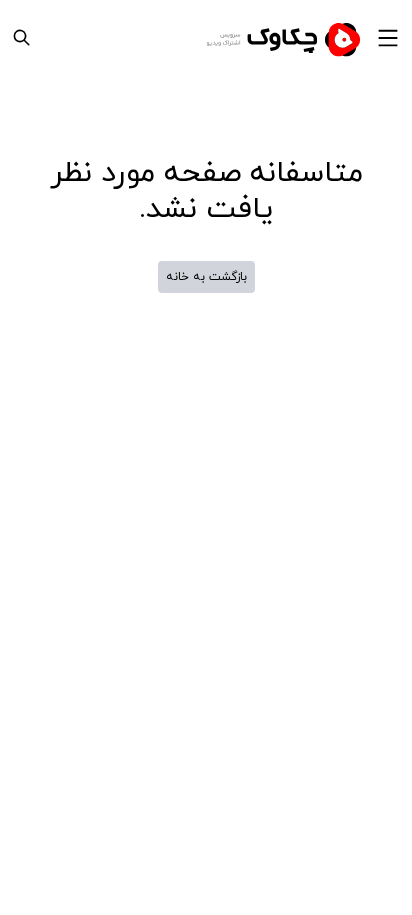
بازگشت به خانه (206, 277)
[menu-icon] (388, 38)
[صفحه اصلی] (286, 38)
